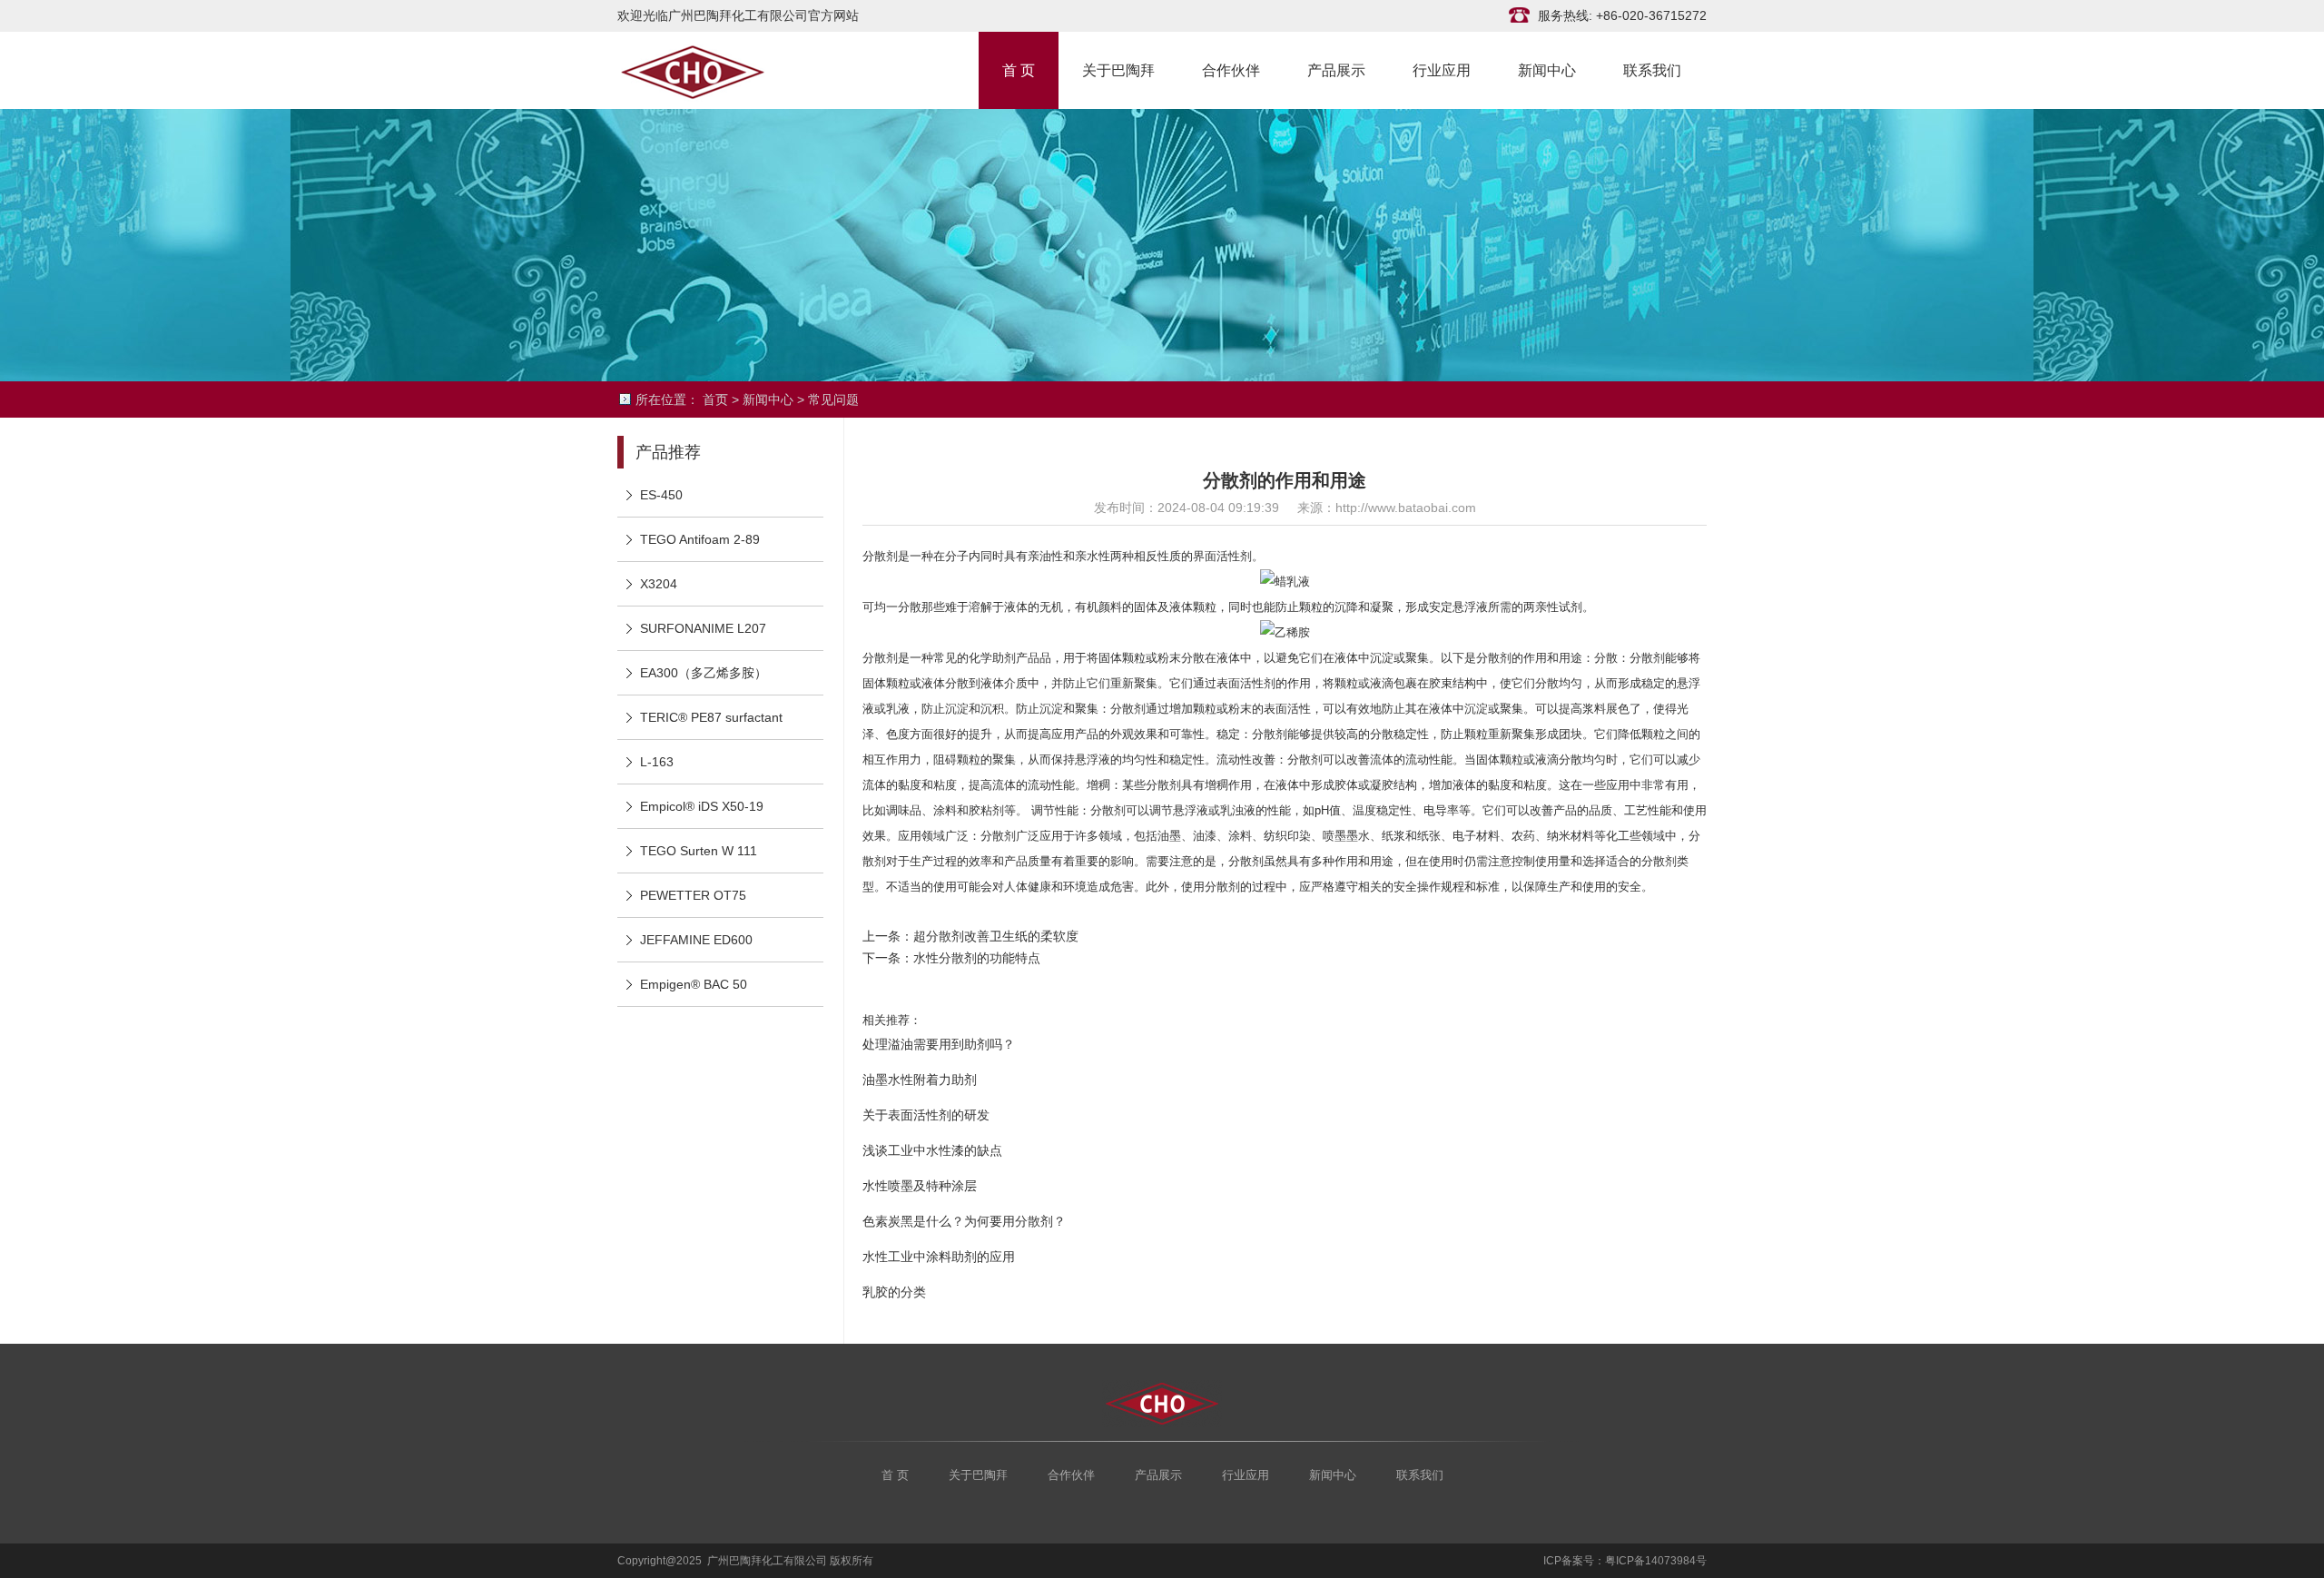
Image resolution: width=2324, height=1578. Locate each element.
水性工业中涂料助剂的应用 (939, 1257)
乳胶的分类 (894, 1292)
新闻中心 (1547, 69)
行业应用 (1442, 69)
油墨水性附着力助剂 (920, 1080)
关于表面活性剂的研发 (926, 1115)
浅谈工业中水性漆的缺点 (932, 1150)
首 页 (1019, 69)
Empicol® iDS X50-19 (702, 806)
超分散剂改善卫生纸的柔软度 (996, 936)
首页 (715, 399)
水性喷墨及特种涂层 (920, 1186)
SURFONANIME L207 (703, 628)
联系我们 (1652, 69)
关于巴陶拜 (1118, 69)
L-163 (657, 762)
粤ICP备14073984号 (1656, 1561)
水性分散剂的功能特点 (977, 958)
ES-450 (661, 495)
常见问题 (833, 399)
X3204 (659, 584)
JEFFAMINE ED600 (696, 940)
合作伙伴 (1231, 69)
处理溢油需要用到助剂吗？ (939, 1044)
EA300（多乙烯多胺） (704, 673)
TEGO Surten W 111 (699, 851)
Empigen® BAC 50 (694, 984)
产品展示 (1336, 69)
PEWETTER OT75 (693, 895)
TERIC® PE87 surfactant (711, 717)
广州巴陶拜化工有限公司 (708, 70)
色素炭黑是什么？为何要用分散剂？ (964, 1221)
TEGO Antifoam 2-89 (700, 539)
